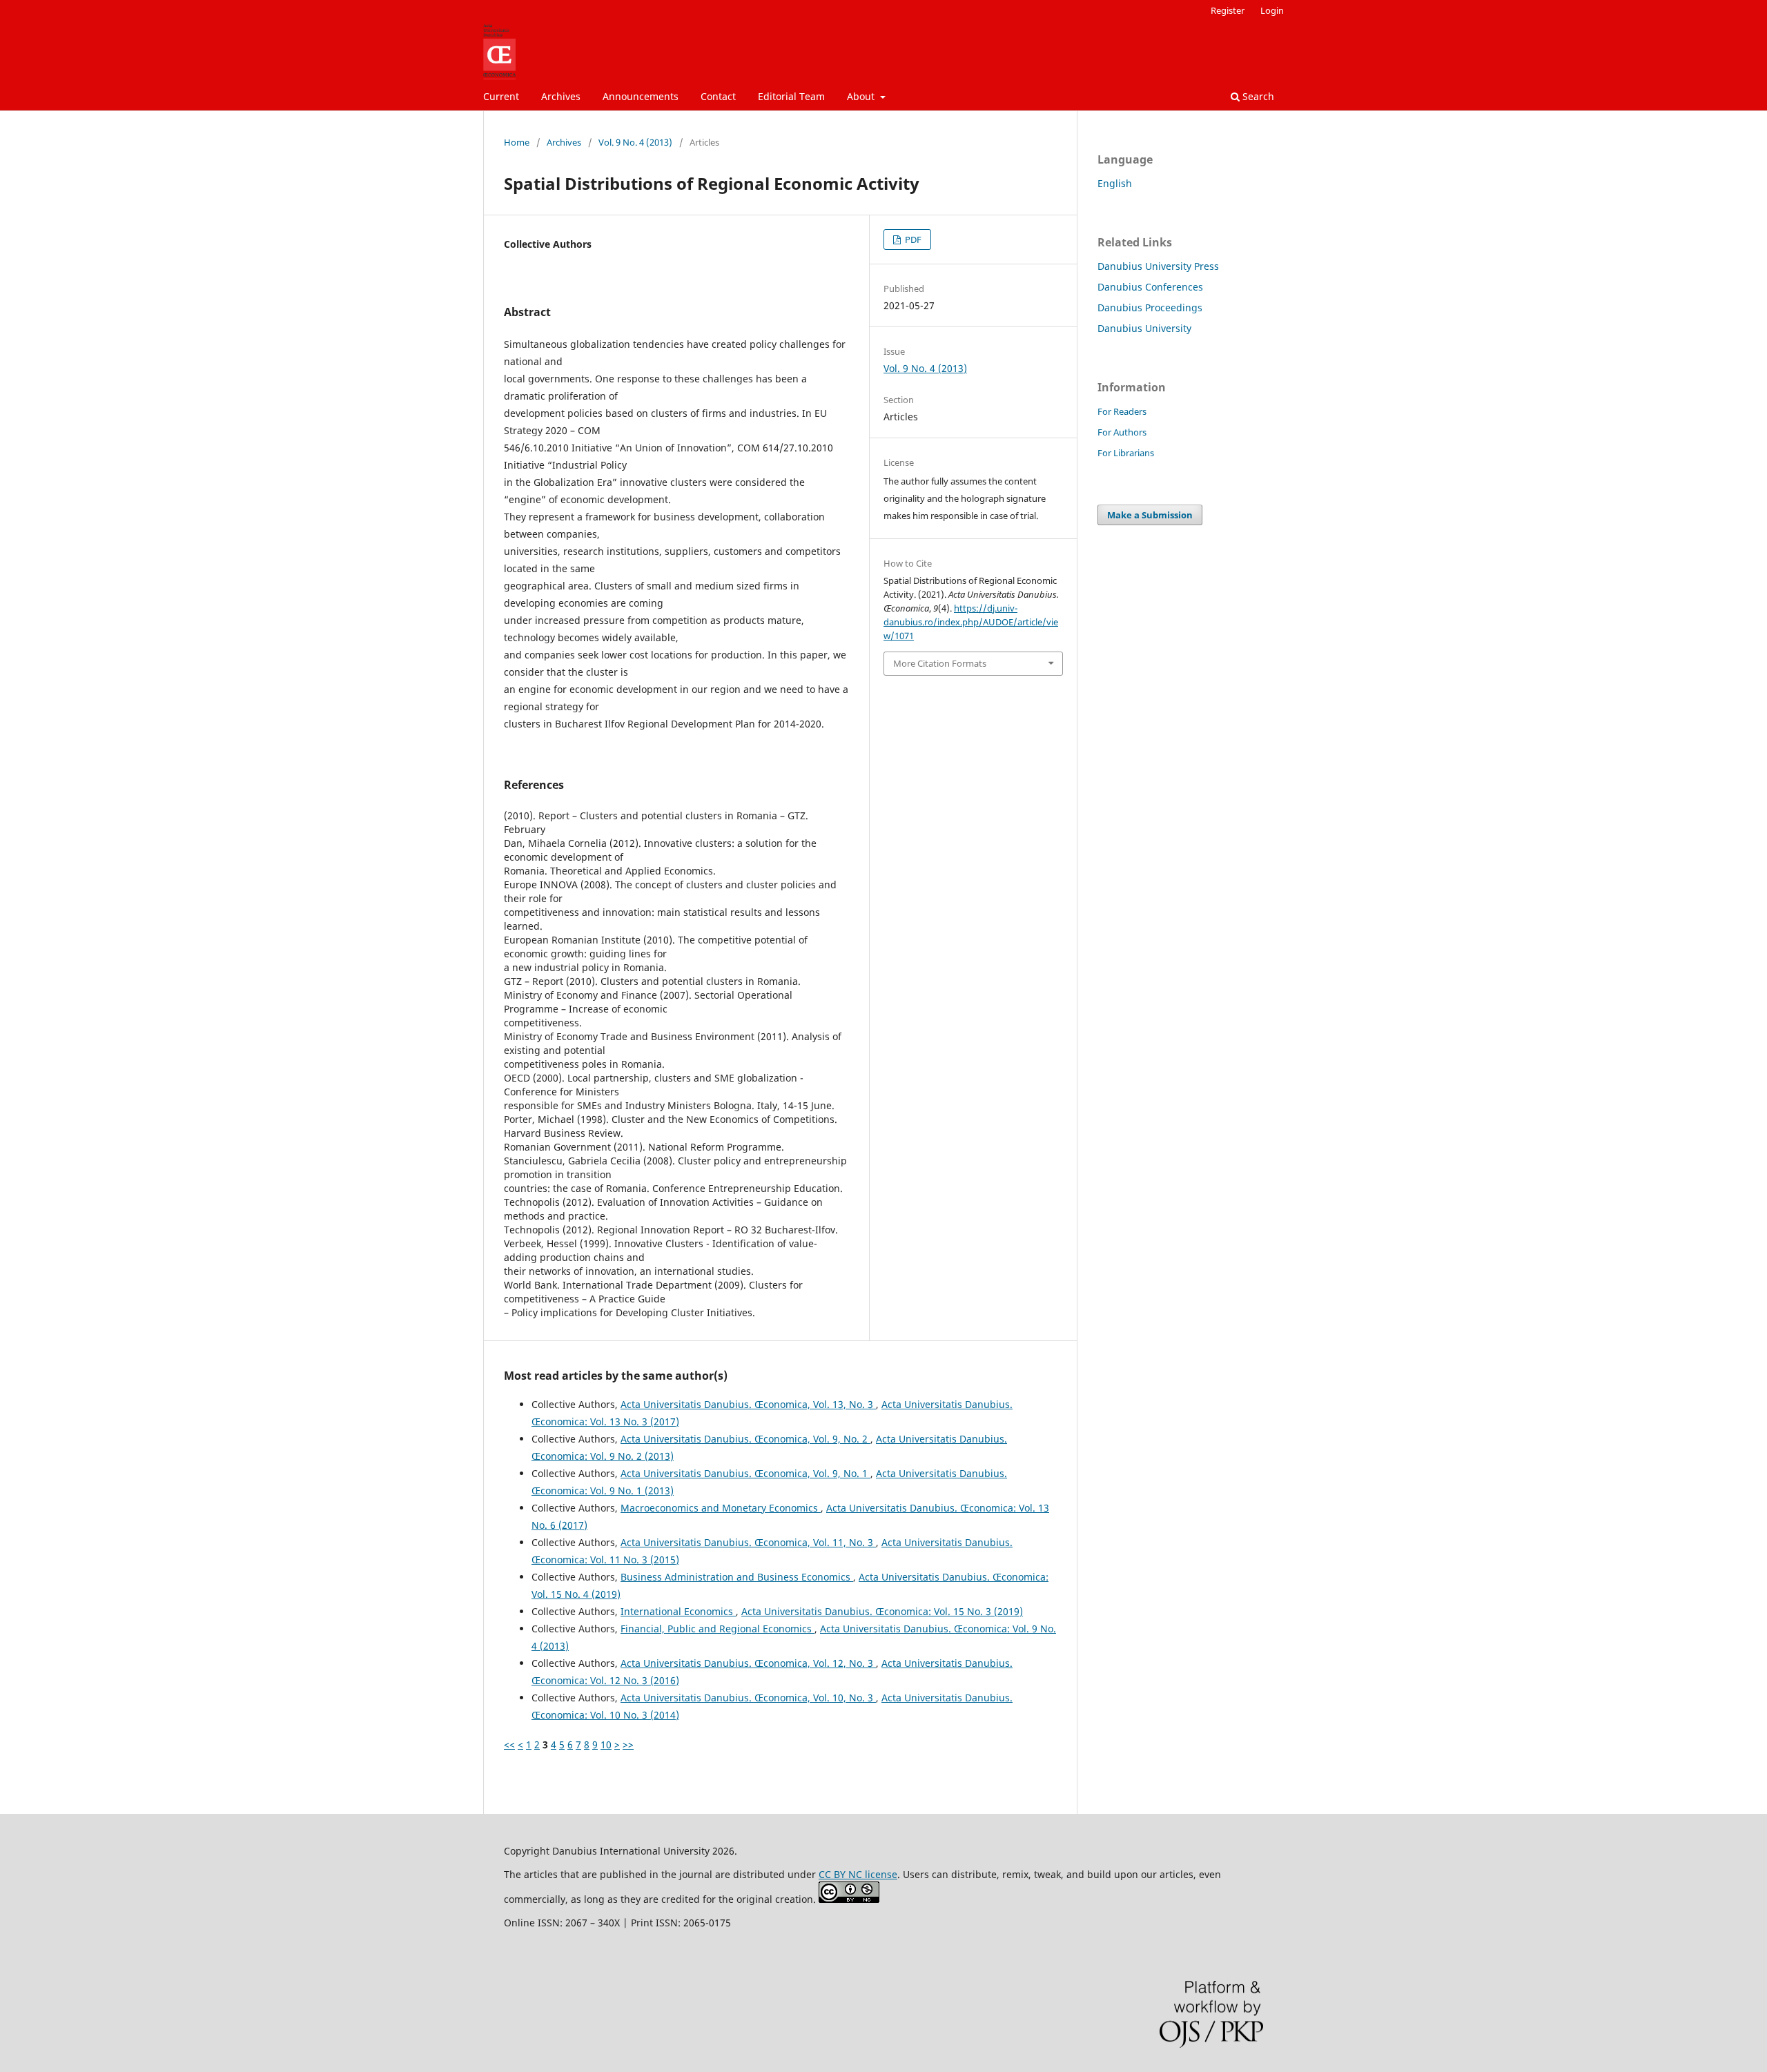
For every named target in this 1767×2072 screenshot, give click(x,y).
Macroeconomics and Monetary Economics (721, 1508)
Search (1257, 96)
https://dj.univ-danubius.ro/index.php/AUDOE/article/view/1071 (971, 622)
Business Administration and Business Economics (737, 1577)
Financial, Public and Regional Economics (717, 1629)
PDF (912, 240)
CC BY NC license (858, 1874)
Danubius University (1144, 328)
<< (509, 1744)
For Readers (1122, 411)
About (862, 96)
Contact (718, 96)
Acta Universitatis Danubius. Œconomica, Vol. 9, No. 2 (745, 1439)
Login (1272, 10)
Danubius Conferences (1150, 287)
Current (501, 96)
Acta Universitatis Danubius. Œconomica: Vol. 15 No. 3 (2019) (882, 1611)
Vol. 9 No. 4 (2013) (635, 142)
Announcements (641, 96)
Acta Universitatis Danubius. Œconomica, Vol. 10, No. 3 (748, 1698)
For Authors (1122, 432)
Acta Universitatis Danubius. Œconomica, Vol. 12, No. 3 (748, 1663)
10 (606, 1744)
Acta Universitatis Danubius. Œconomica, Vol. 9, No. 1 (745, 1473)
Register (1228, 10)
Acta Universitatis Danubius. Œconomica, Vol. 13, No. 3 (748, 1404)
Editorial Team (791, 96)
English (1115, 183)
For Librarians (1126, 453)
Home (517, 142)
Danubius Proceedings (1150, 307)
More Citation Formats (940, 663)
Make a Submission (1150, 515)
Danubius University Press (1158, 266)
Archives (561, 96)
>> (628, 1744)
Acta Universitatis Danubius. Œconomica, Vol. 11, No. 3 (748, 1542)
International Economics (678, 1611)
